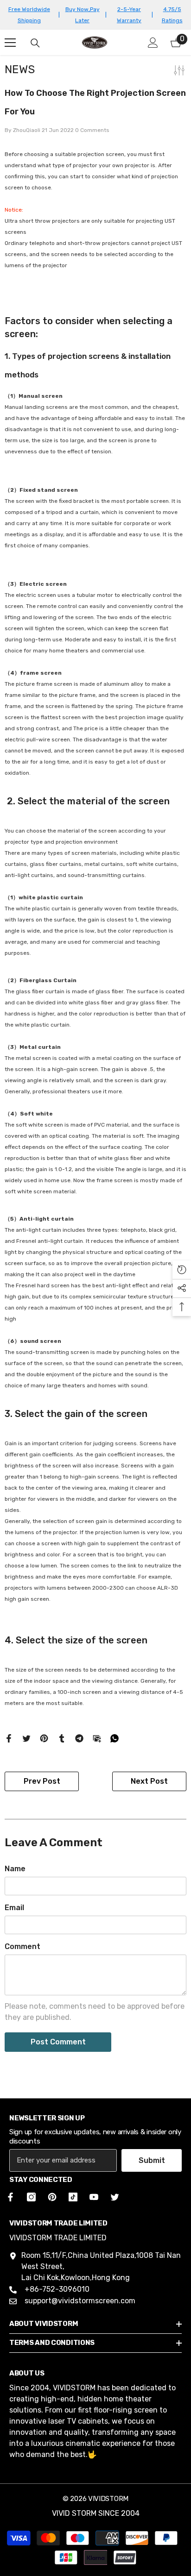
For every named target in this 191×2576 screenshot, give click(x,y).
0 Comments (92, 130)
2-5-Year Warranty (129, 15)
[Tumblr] (62, 1738)
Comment (22, 1946)
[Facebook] (9, 1738)
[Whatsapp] (115, 1738)
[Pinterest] (44, 1738)
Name (15, 1869)
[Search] (35, 43)
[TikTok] (73, 2197)
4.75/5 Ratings (172, 15)
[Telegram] (79, 1738)
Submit (152, 2160)
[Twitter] (26, 1738)
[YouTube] (94, 2197)
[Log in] (153, 43)
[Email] (97, 1738)
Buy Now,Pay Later (83, 15)
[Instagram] (31, 2197)
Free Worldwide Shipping (29, 15)
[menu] (10, 43)
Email (14, 1908)
